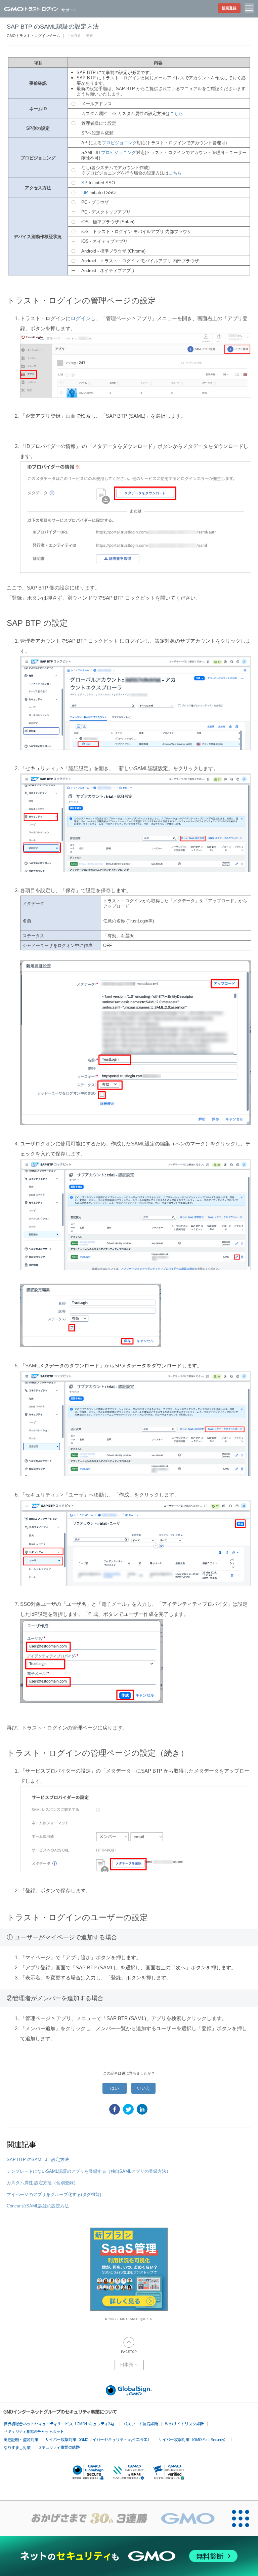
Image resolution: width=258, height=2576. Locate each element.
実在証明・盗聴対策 (21, 2439)
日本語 (127, 2365)
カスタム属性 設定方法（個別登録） (42, 2183)
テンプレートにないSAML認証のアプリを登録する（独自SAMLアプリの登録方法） (89, 2171)
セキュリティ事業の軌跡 (59, 2447)
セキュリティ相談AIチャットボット (34, 2431)
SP (84, 183)
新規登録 (229, 8)
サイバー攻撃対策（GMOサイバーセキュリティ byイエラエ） (98, 2439)
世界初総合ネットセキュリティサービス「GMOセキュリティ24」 (60, 2423)
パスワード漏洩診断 (141, 2423)
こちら (177, 113)
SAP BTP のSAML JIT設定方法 (38, 2160)
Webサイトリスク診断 (184, 2423)
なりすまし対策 (17, 2447)
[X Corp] (128, 2109)
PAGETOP (129, 2345)
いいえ (144, 2088)
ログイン (81, 318)
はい (115, 2088)
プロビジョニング (119, 143)
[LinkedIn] (142, 2109)
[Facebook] (115, 2109)
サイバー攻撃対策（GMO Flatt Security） (193, 2439)
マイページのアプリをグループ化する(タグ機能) (54, 2194)
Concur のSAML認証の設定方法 (38, 2206)
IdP (85, 193)
